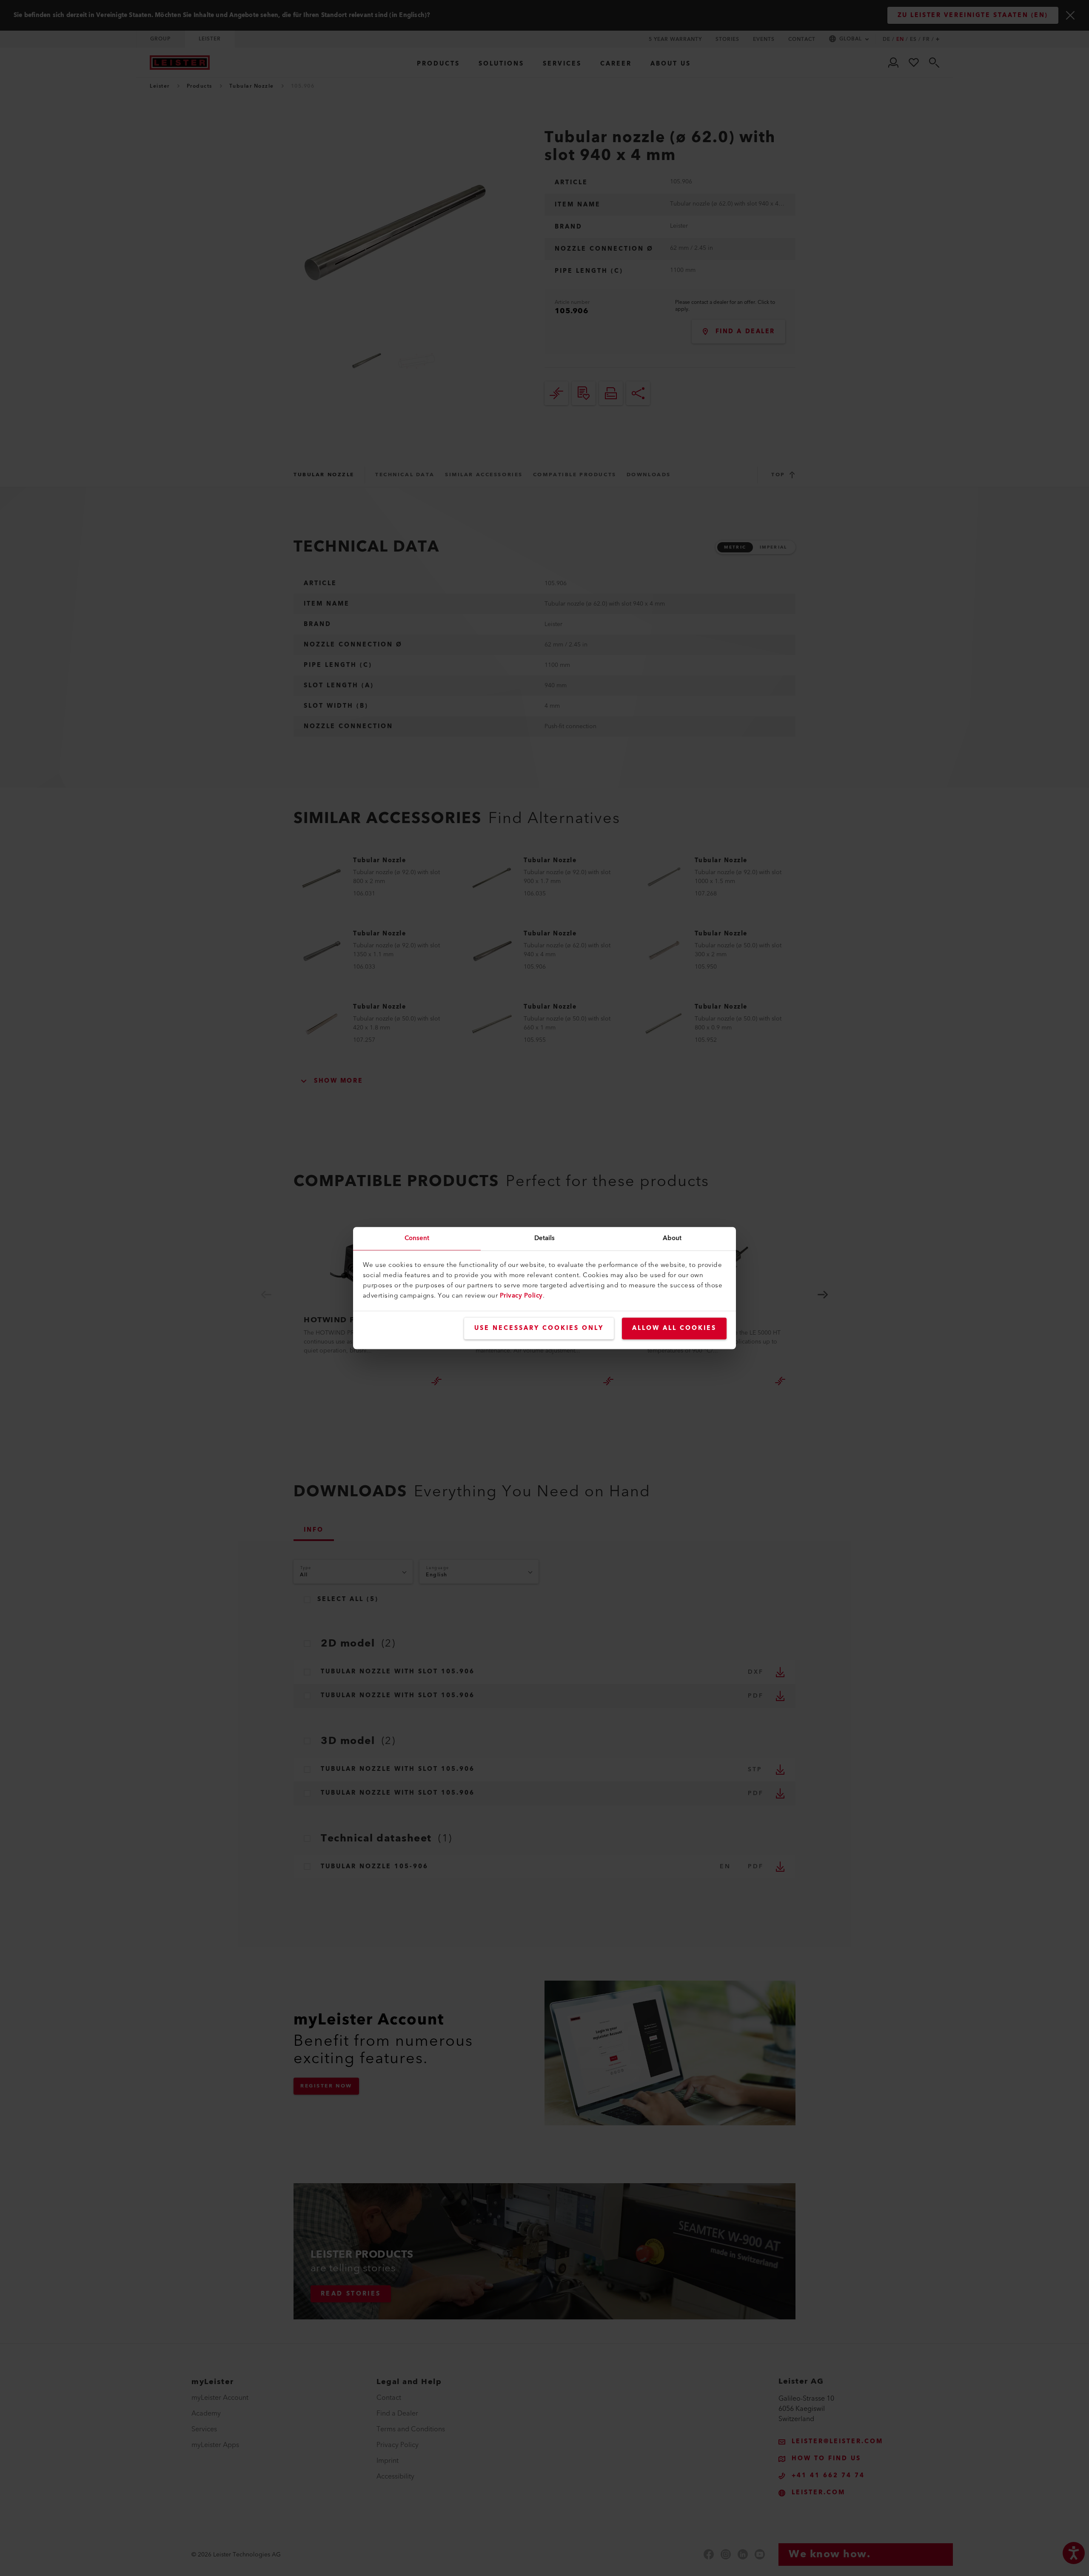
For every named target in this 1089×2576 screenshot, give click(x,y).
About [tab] (672, 1238)
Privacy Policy (521, 1296)
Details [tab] (545, 1238)
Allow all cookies (674, 1328)
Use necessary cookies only (539, 1328)
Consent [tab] (417, 1238)
